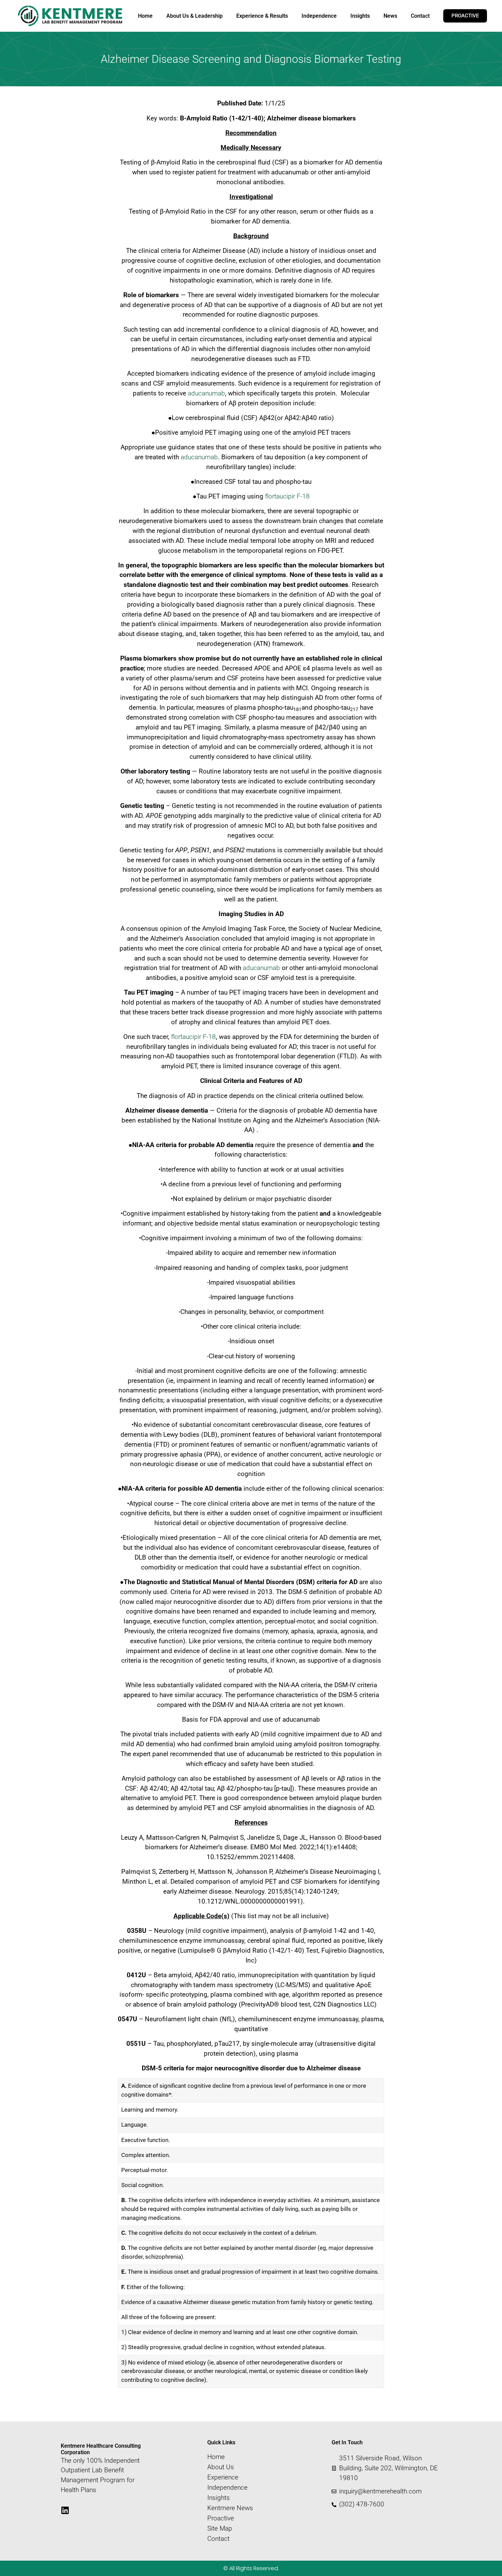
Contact (420, 16)
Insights (360, 16)
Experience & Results (262, 16)
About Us (221, 2467)
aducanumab (206, 393)
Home (145, 16)
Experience (223, 2477)
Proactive (221, 2518)
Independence (319, 16)
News (390, 16)
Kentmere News (230, 2508)
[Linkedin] (65, 2510)
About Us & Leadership (194, 16)
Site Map (220, 2529)
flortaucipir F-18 (287, 496)
